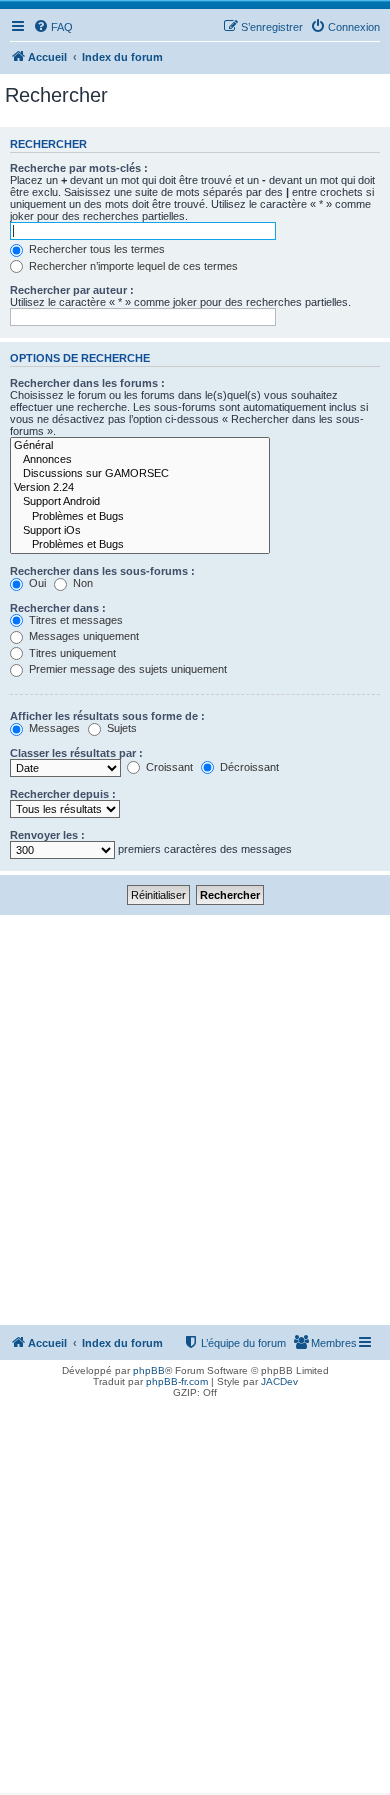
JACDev (279, 1381)
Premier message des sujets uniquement (126, 669)
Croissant (168, 767)
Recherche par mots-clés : (79, 168)
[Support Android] (140, 502)
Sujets (120, 728)
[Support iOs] (140, 531)
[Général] (140, 446)
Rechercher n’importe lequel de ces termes (132, 266)
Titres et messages (74, 620)
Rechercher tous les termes (95, 249)
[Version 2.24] (140, 488)
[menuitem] (53, 27)
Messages (53, 728)
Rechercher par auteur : (72, 290)
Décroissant (248, 767)
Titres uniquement (71, 653)
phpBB (149, 1370)
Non (81, 583)
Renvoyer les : (47, 835)
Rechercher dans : (58, 608)
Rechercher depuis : (63, 794)
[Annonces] (140, 460)
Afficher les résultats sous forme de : (107, 716)
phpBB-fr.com (177, 1381)
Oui (36, 583)
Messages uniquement (82, 636)
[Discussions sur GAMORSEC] (140, 474)
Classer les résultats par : (76, 753)
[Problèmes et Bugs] (140, 517)
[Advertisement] (195, 1120)
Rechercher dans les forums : (87, 383)
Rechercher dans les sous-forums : (102, 571)
